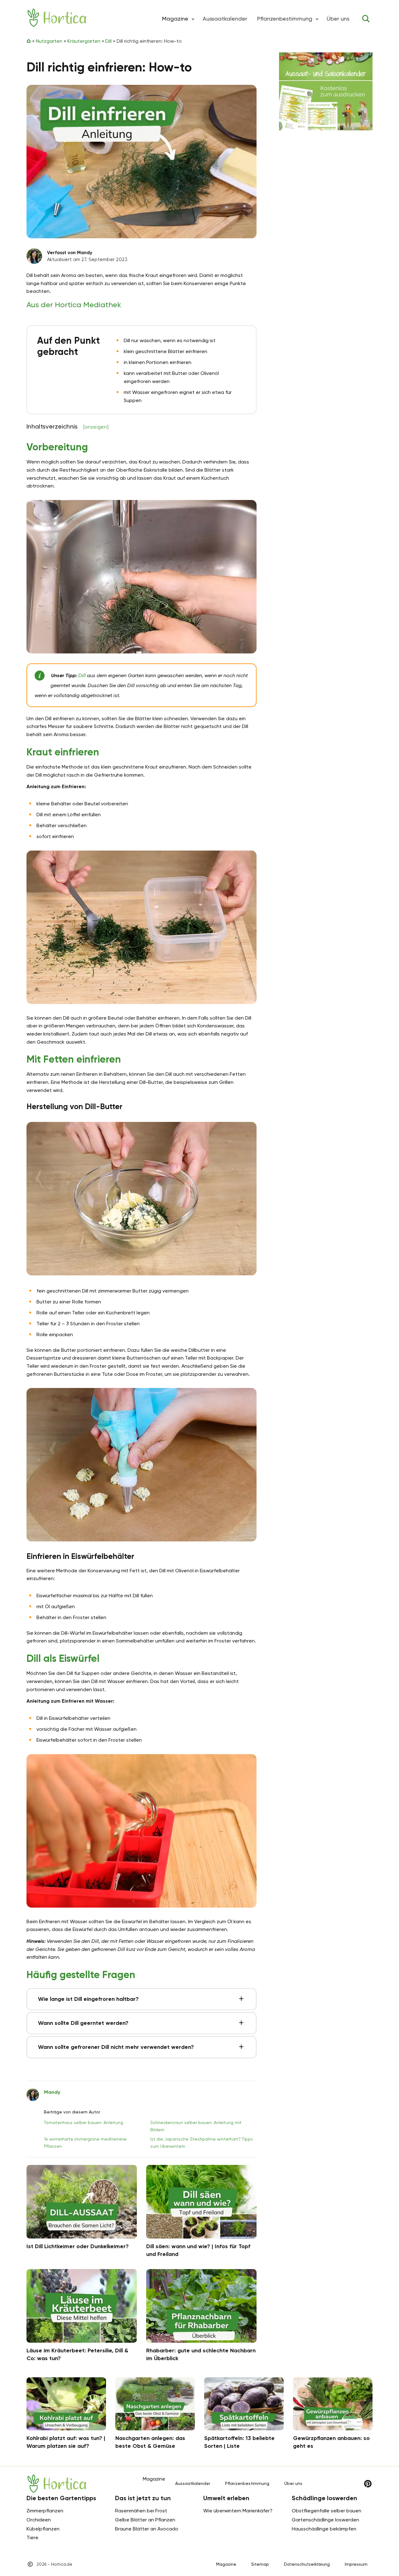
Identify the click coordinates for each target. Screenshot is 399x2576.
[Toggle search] (366, 19)
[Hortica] (57, 18)
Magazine (226, 2564)
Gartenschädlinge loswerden (325, 2520)
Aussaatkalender (225, 19)
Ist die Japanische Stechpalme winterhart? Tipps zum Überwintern (202, 2142)
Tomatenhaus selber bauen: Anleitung (84, 2122)
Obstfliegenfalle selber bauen (327, 2511)
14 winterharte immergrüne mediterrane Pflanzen (85, 2142)
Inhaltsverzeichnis (67, 426)
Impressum (356, 2564)
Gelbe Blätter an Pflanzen (145, 2520)
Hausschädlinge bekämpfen (324, 2529)
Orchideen (39, 2520)
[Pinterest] (368, 2484)
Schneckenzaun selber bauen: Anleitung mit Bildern (196, 2126)
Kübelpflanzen (43, 2529)
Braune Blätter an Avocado (147, 2529)
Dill (108, 41)
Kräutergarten (84, 41)
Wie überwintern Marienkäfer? (238, 2511)
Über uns (338, 19)
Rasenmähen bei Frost (141, 2511)
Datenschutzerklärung (307, 2564)
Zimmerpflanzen (45, 2511)
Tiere (32, 2537)
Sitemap (260, 2564)
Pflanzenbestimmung (285, 19)
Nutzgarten (49, 41)
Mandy (52, 2092)
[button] (193, 19)
